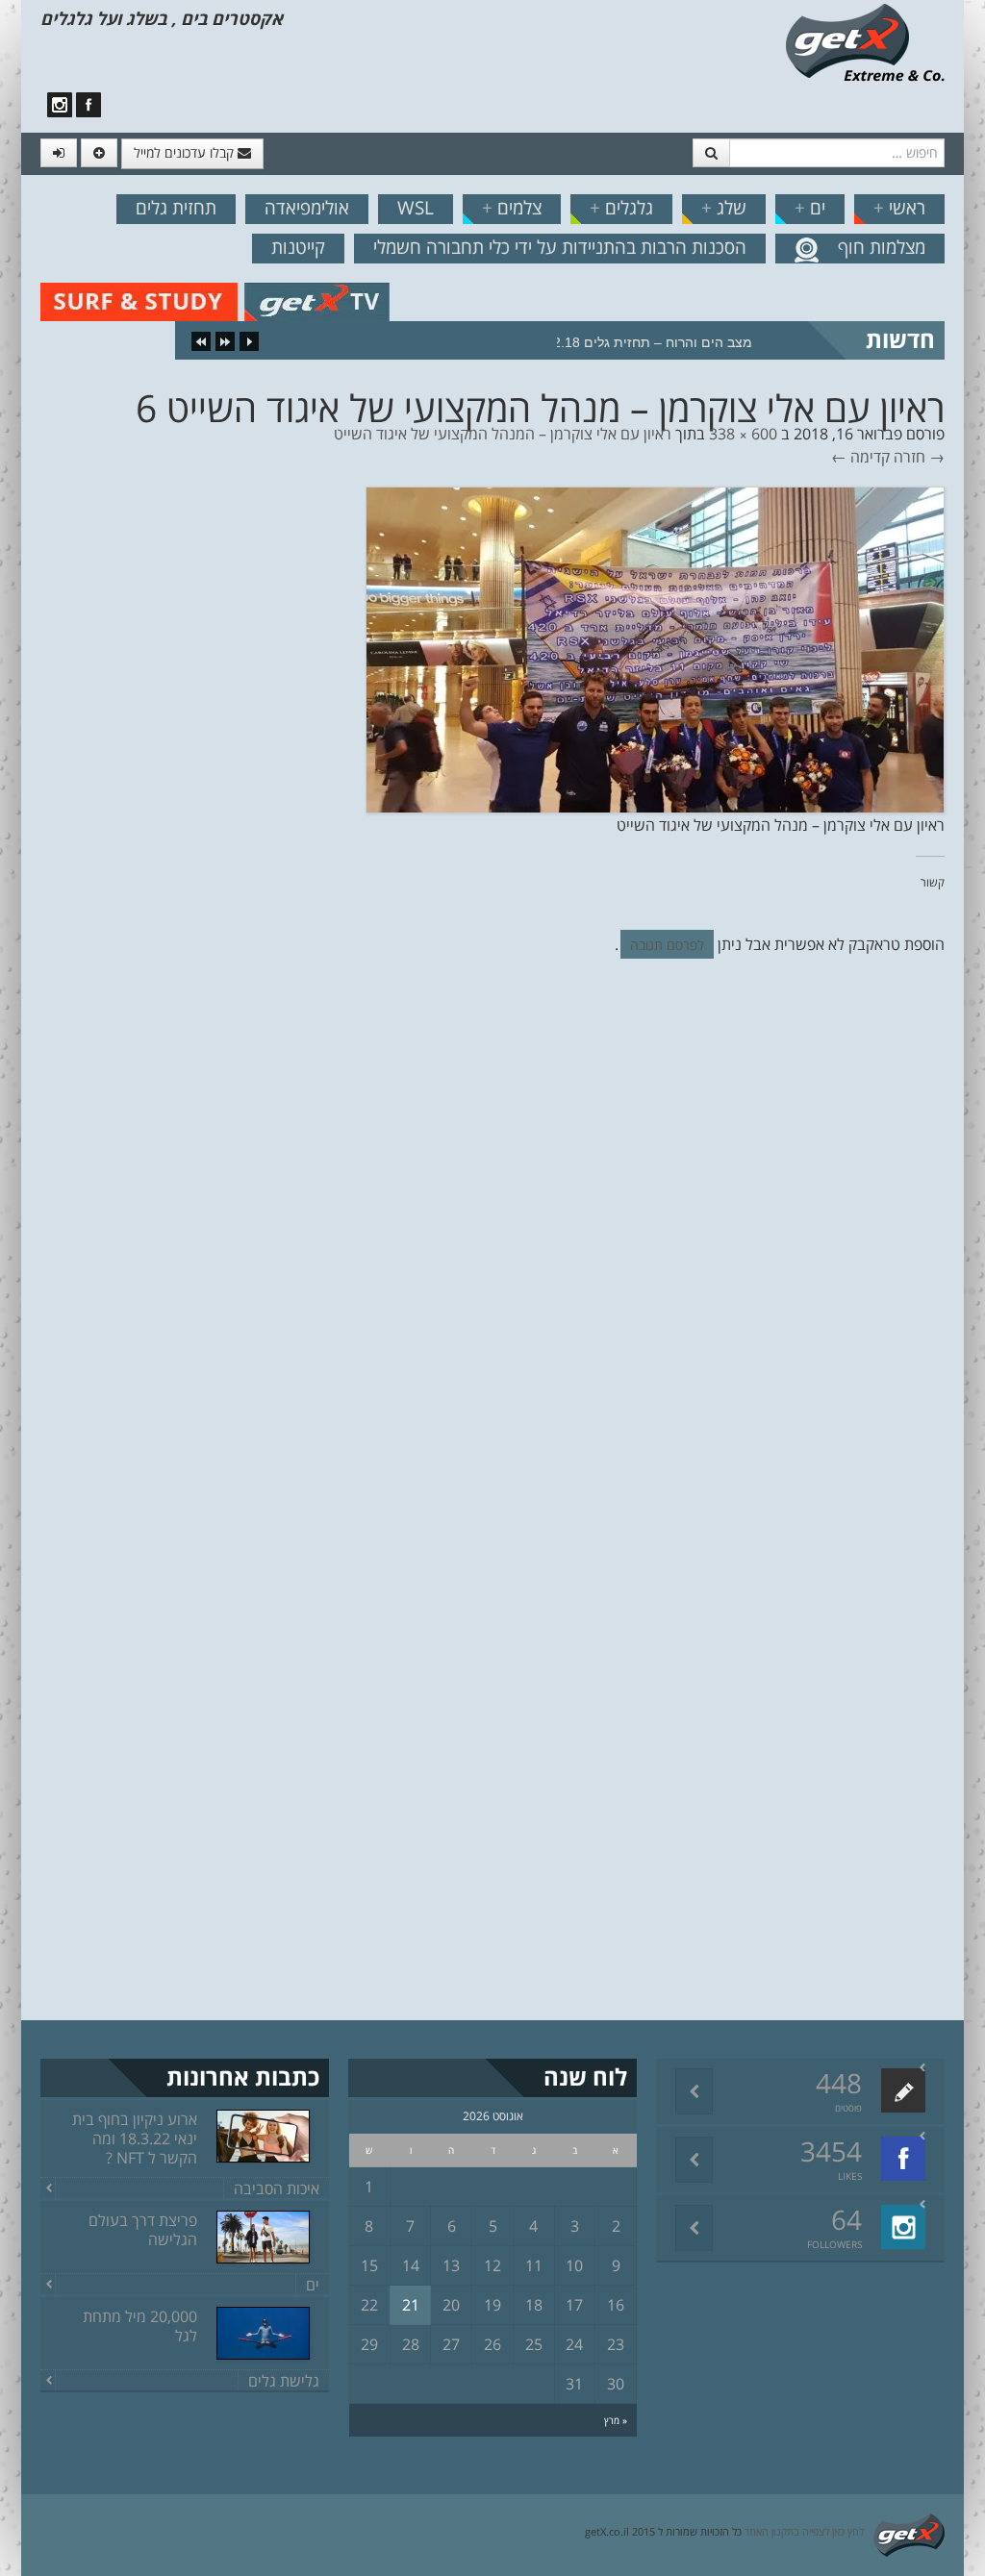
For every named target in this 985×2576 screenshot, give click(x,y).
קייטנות (298, 247)
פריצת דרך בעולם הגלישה (143, 2230)
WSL (416, 208)
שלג (724, 208)
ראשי (899, 208)
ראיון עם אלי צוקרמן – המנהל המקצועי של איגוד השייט (503, 434)
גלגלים (621, 208)
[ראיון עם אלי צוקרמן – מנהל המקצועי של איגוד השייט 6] (655, 648)
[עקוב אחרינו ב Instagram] (60, 105)
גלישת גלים (284, 2381)
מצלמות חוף (882, 247)
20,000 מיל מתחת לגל (140, 2326)
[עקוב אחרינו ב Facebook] (88, 105)
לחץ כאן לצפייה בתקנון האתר (804, 2531)
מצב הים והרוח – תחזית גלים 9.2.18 (647, 342)
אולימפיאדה (307, 208)
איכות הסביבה (277, 2188)
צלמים (512, 208)
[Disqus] (492, 1238)
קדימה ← (860, 457)
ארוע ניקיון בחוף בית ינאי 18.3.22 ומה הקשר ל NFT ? (135, 2138)
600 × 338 (743, 434)
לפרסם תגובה (667, 945)
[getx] (865, 41)
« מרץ (616, 2420)
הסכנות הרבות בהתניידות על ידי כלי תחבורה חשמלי (560, 247)
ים (810, 208)
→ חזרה (919, 457)
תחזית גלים (176, 208)
